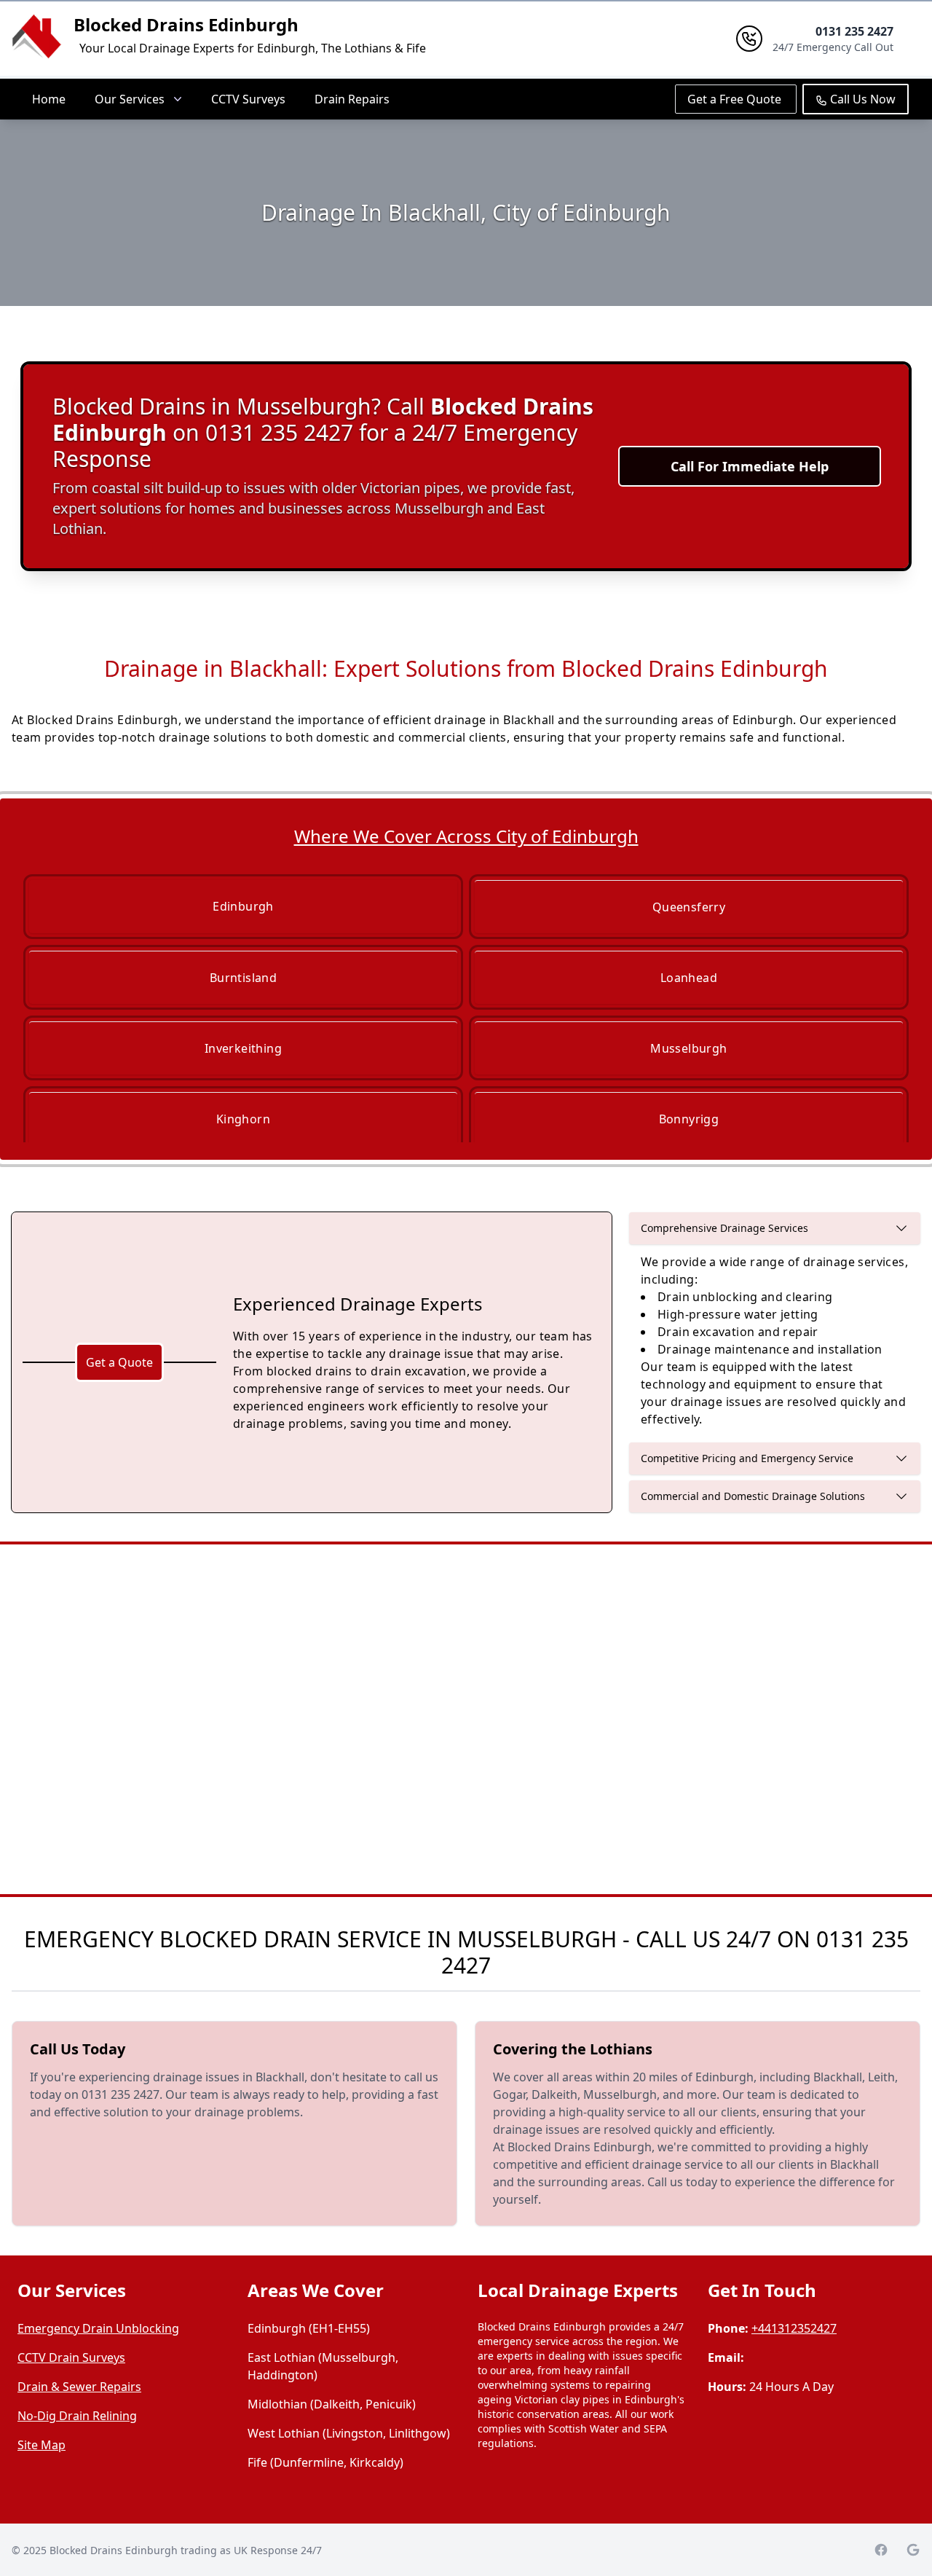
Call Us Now (861, 99)
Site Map (42, 2445)
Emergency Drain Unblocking (98, 2328)
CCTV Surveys (248, 99)
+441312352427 (794, 2328)
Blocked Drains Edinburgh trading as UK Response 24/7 (186, 2550)
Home (49, 99)
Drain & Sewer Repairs (79, 2387)
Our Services (130, 99)
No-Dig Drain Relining (77, 2416)
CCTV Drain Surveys (71, 2357)
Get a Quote (119, 1362)
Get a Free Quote (736, 99)
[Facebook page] (881, 2550)
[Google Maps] (913, 2550)
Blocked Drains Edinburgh (186, 24)
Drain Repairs (352, 99)
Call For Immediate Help (750, 466)
